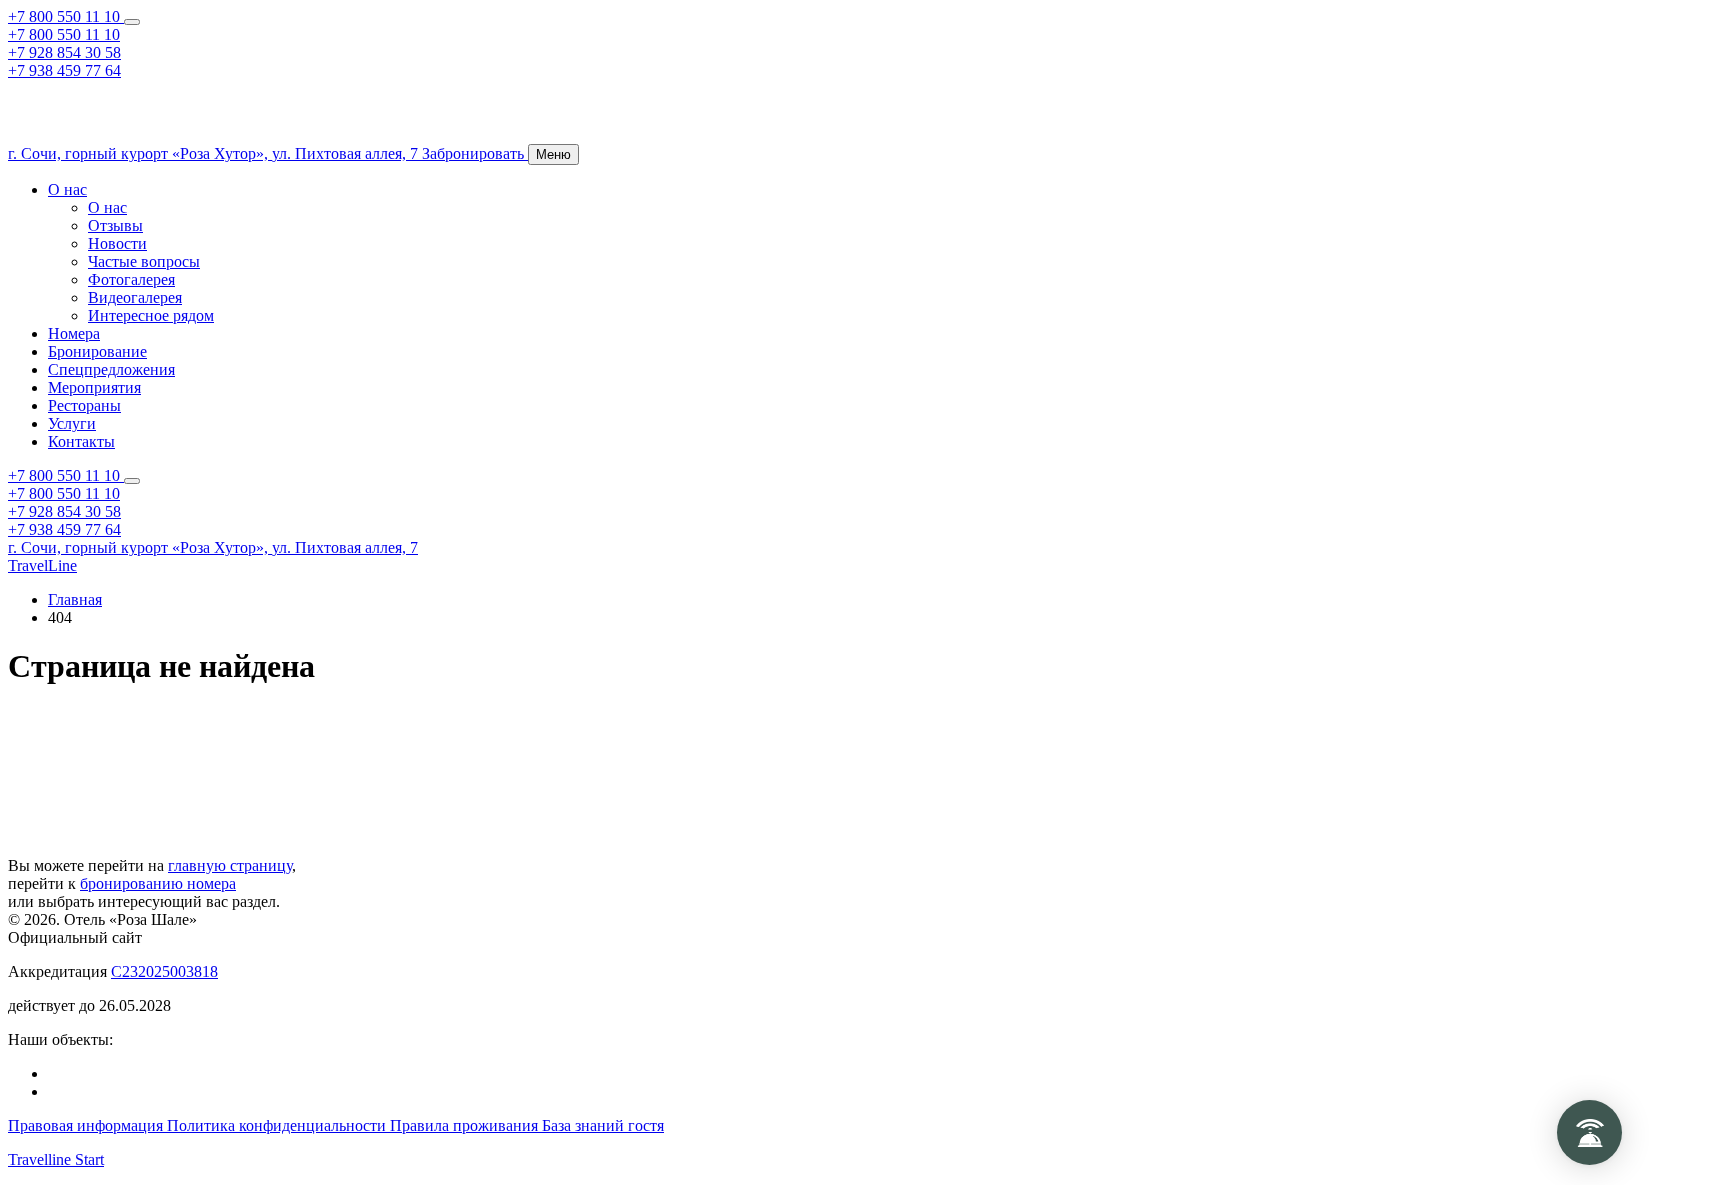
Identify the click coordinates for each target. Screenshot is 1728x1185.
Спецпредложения (111, 369)
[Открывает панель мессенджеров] (132, 22)
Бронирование (97, 351)
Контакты (81, 441)
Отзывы (115, 225)
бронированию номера (158, 883)
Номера (74, 333)
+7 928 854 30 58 (64, 52)
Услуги (72, 423)
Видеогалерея (135, 297)
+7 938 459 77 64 (64, 70)
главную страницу (230, 865)
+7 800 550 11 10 (66, 16)
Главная (75, 599)
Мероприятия (94, 387)
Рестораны (84, 405)
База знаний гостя (603, 1125)
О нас (67, 189)
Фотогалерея (131, 279)
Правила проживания (466, 1125)
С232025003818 (164, 971)
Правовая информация (87, 1125)
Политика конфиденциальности (278, 1125)
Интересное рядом (151, 315)
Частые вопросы (144, 261)
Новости (117, 243)
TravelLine (42, 565)
